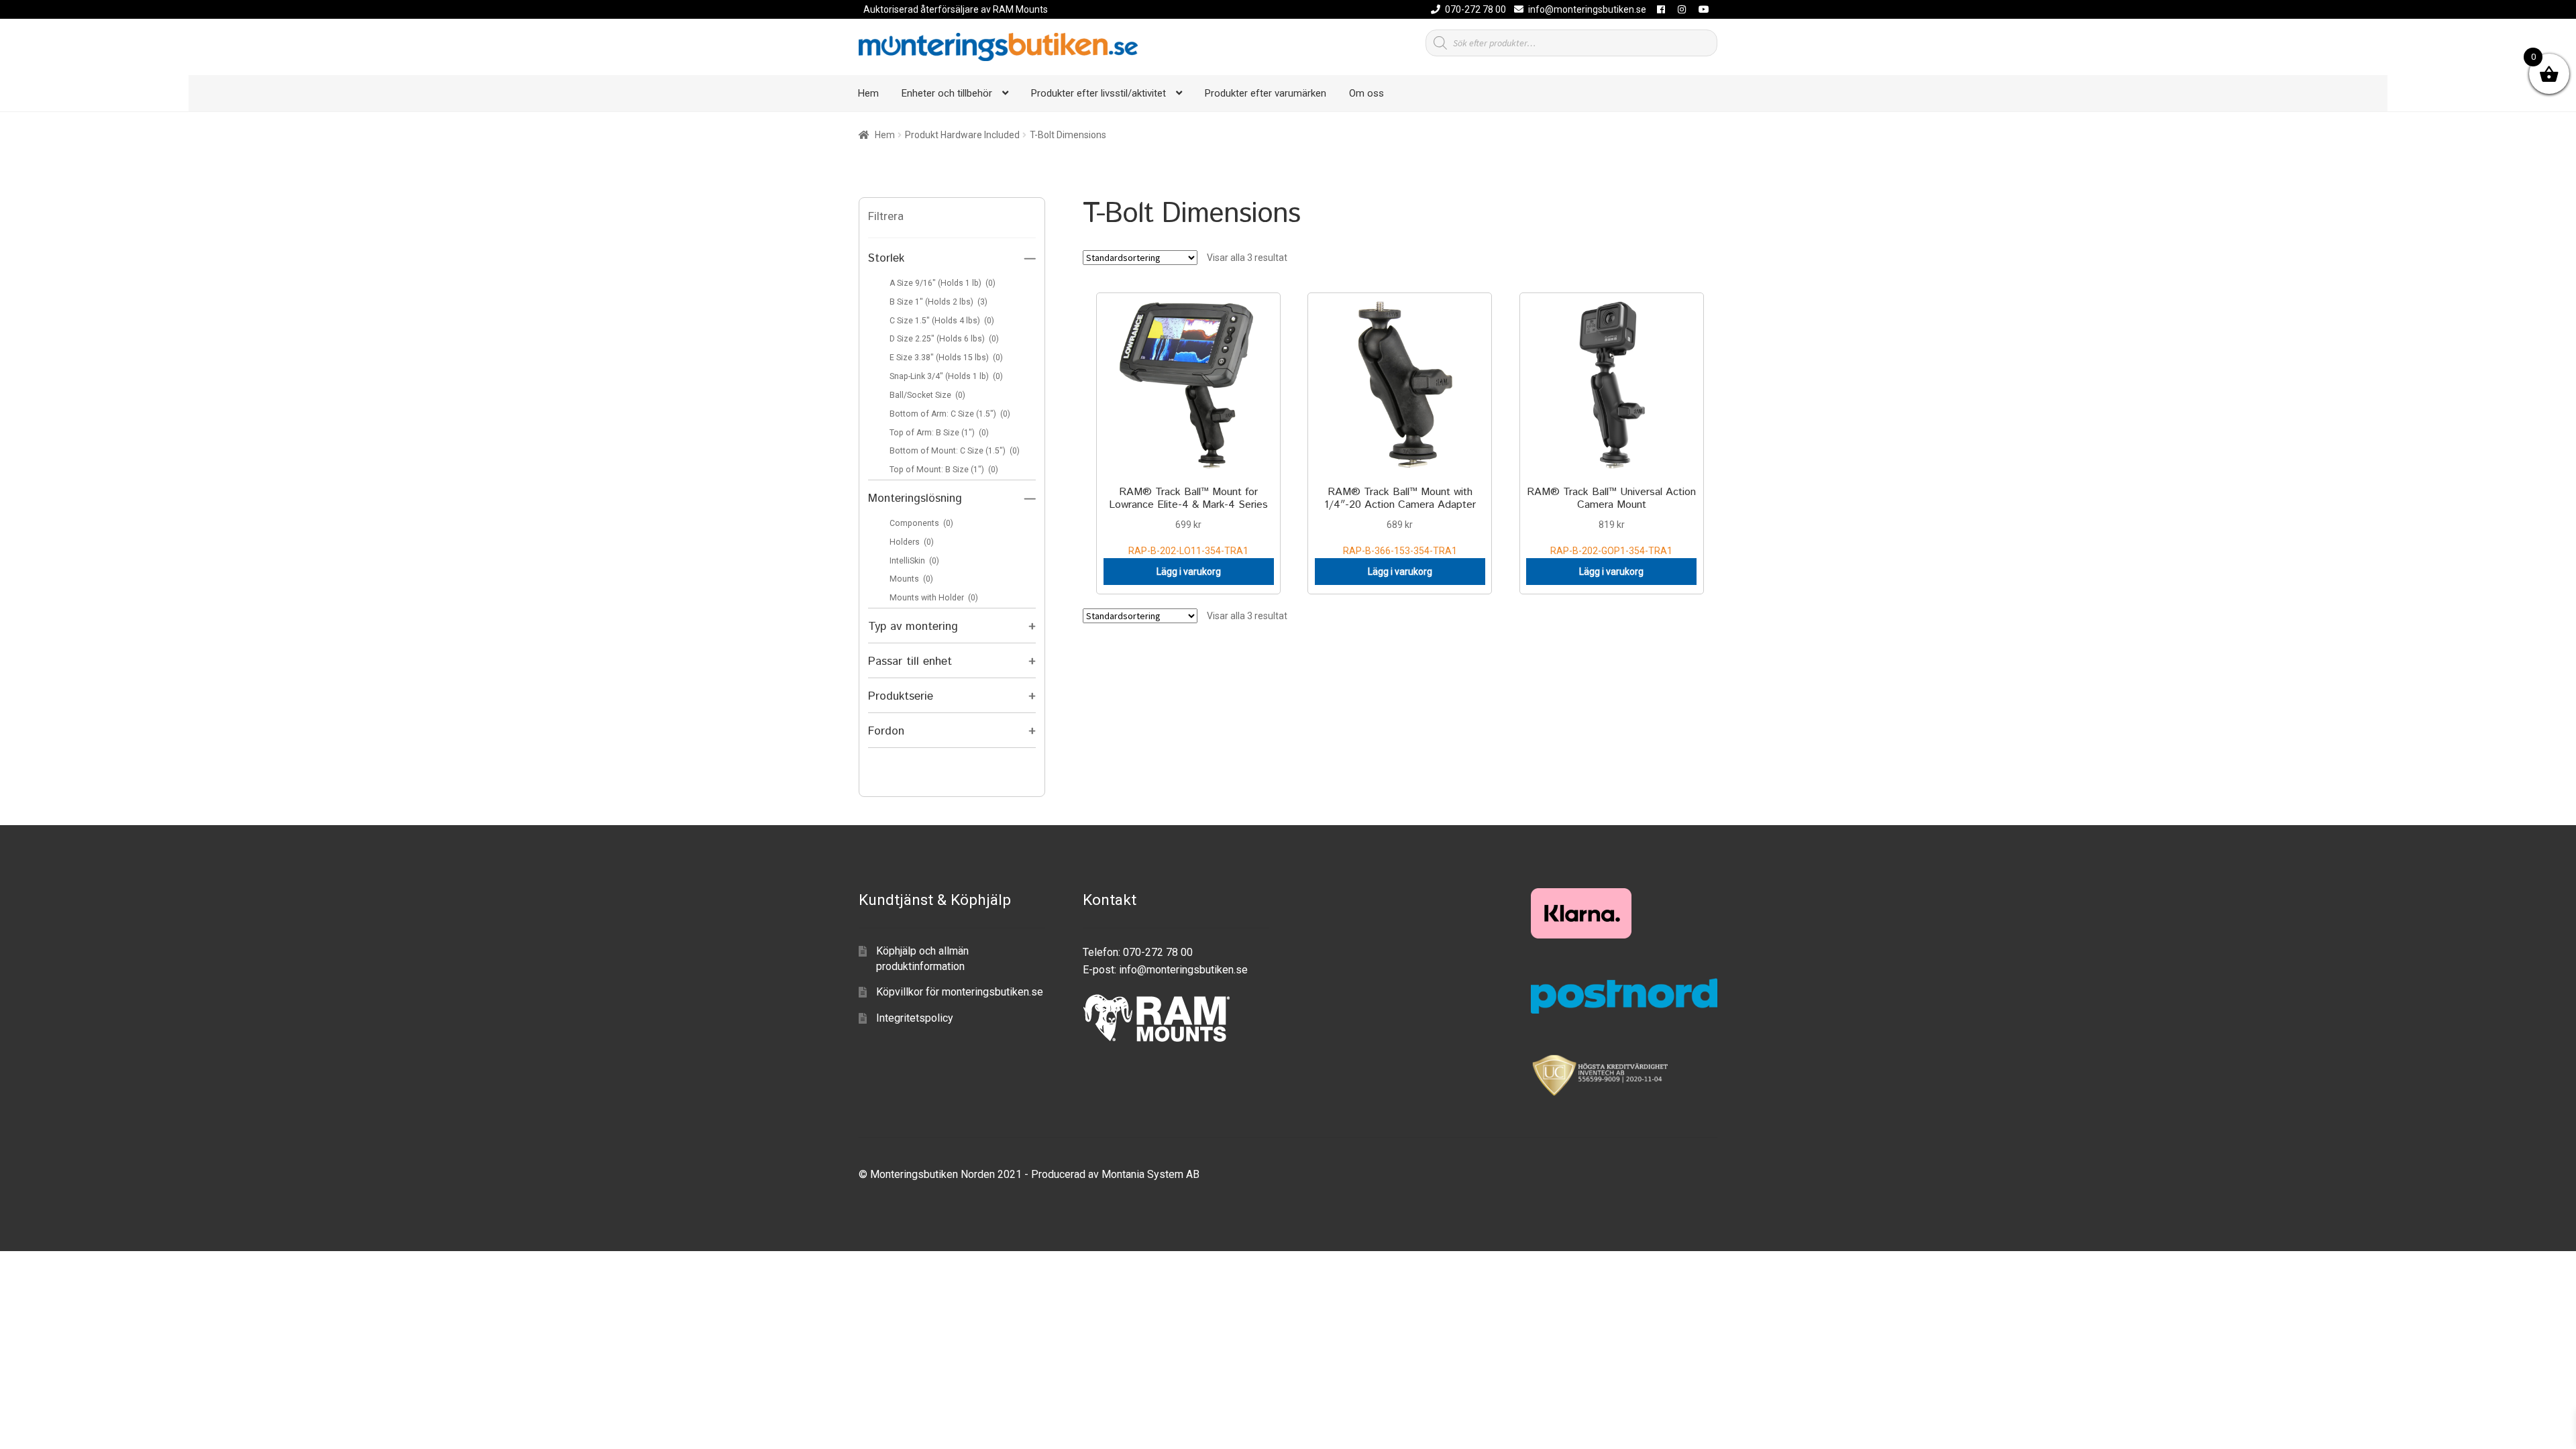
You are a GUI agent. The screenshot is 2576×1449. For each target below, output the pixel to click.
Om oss (1366, 93)
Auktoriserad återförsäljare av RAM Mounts (956, 9)
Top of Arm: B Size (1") (939, 433)
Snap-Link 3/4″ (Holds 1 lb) (946, 376)
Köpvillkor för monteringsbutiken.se (960, 992)
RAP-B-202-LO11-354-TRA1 (1188, 520)
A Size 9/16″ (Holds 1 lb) (943, 283)
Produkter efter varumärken (1266, 93)
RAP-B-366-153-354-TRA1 (1400, 520)
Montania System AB (1150, 1174)
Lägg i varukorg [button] (1189, 572)
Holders (912, 542)
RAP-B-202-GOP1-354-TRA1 (1611, 520)
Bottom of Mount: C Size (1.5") (955, 451)
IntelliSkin (914, 561)
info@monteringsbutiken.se (1587, 9)
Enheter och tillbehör (947, 93)
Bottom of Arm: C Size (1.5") (950, 414)
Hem (868, 93)
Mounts (911, 579)
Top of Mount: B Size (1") (944, 470)
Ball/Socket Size (927, 395)
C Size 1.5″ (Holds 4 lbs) (942, 321)
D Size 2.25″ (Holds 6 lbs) (944, 339)
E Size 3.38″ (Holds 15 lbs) (946, 358)
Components (921, 523)
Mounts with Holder (934, 598)
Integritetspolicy (915, 1018)
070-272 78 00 (1475, 9)
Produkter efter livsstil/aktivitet (1098, 93)
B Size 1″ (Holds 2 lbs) (938, 302)
